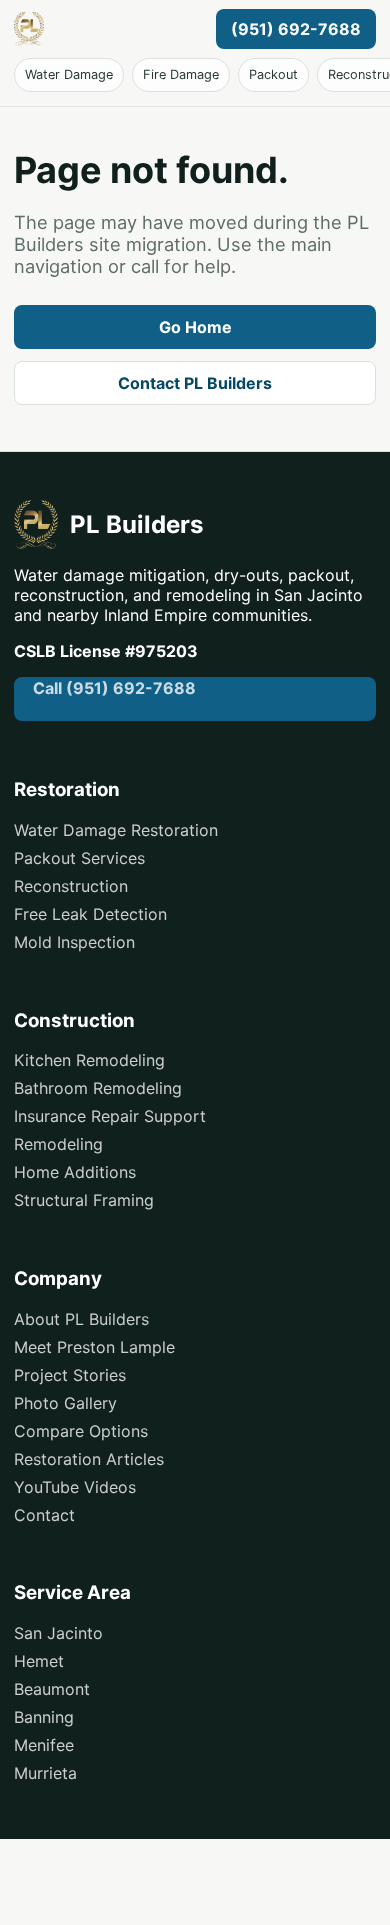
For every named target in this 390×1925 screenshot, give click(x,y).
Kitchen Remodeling (89, 1060)
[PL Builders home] (110, 29)
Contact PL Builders (195, 383)
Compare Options (81, 1431)
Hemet (39, 1661)
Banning (44, 1717)
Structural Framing (84, 1200)
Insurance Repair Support (110, 1116)
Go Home (195, 327)
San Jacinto (58, 1633)
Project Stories (70, 1375)
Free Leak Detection (90, 914)
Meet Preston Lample (94, 1347)
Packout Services (79, 858)
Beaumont (52, 1689)
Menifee (44, 1745)
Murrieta (45, 1773)
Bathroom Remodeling (98, 1088)
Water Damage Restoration (116, 830)
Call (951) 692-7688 (114, 688)
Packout (273, 74)
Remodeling (58, 1144)
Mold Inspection (74, 942)
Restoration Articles (89, 1459)
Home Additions (75, 1172)
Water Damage (69, 74)
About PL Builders (81, 1319)
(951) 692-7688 (296, 29)
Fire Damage (181, 74)
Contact (44, 1515)
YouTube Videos (75, 1487)
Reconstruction (71, 886)
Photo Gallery (65, 1403)
